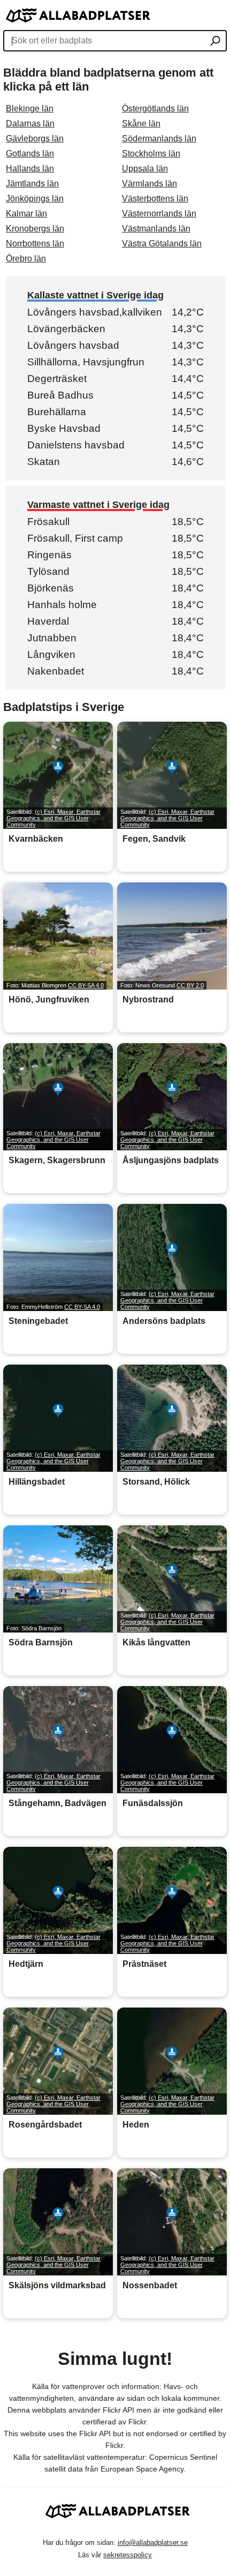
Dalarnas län (30, 123)
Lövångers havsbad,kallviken (95, 312)
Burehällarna (57, 412)
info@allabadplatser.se (153, 2543)
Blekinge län (30, 108)
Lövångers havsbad (73, 345)
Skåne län (141, 123)
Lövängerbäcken (66, 329)
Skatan (44, 462)
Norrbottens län (35, 244)
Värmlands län (149, 184)
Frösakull (48, 522)
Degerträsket (57, 379)
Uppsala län (145, 169)
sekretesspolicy (128, 2555)
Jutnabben (52, 638)
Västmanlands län (156, 229)
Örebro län (26, 259)
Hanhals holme (62, 605)
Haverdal (48, 621)
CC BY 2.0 (190, 985)
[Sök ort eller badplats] (215, 42)
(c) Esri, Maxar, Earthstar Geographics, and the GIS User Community (53, 818)
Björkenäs (51, 588)
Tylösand (48, 571)
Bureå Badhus (60, 395)
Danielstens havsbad (76, 445)
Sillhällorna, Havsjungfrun (86, 362)
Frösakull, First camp (75, 538)
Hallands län (30, 169)
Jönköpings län (35, 199)
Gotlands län (30, 153)
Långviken (51, 654)
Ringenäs (49, 555)
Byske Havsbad (64, 428)
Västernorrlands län (159, 214)
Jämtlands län (32, 184)
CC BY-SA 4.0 (86, 985)
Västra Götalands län (162, 244)
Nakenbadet (56, 671)
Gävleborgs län (35, 138)
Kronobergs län (35, 229)
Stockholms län (151, 153)
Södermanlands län (159, 138)
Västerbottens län (155, 199)
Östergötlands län (155, 108)
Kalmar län (26, 214)
